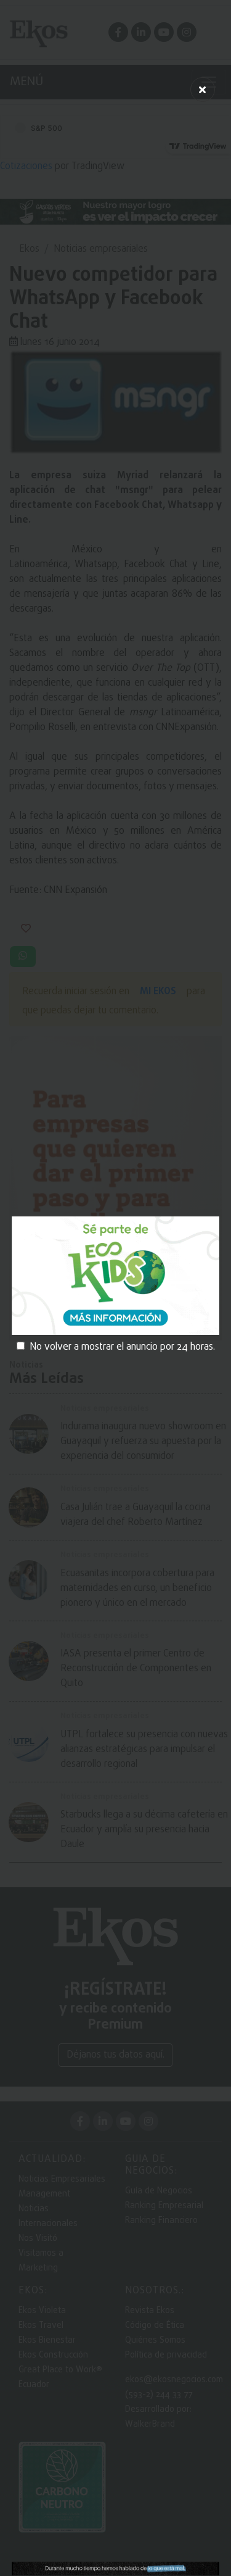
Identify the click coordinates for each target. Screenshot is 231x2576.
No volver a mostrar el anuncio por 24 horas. (122, 1347)
